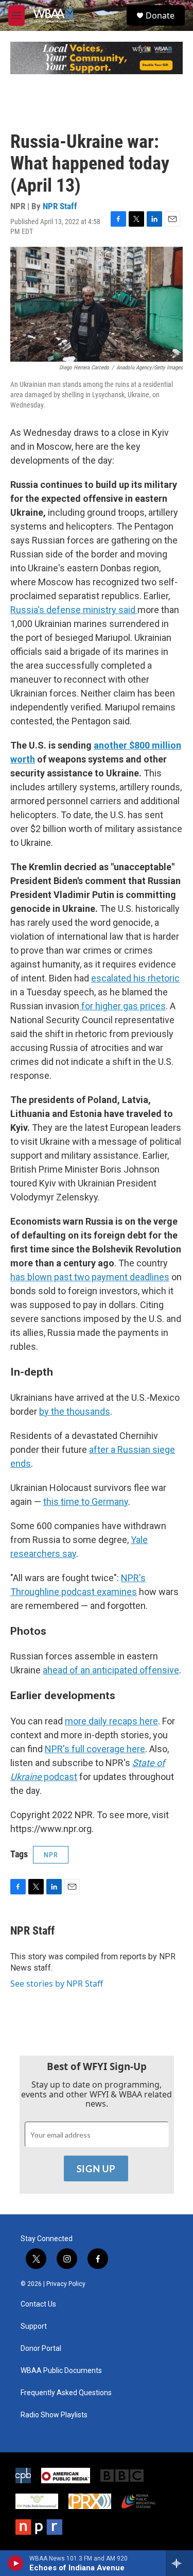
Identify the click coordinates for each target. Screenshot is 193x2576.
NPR (51, 1855)
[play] (16, 2563)
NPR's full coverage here (95, 1749)
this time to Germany (86, 1502)
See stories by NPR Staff (57, 1984)
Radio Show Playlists (54, 2415)
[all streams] (179, 2563)
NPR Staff (60, 206)
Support (34, 2326)
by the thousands (75, 1411)
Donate (160, 15)
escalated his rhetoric (135, 978)
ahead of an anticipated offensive (111, 1670)
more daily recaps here (111, 1721)
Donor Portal (41, 2349)
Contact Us (38, 2304)
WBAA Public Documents (61, 2371)
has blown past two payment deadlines (90, 1277)
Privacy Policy (66, 2284)
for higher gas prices (122, 1006)
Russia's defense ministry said (74, 610)
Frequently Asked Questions (66, 2393)
